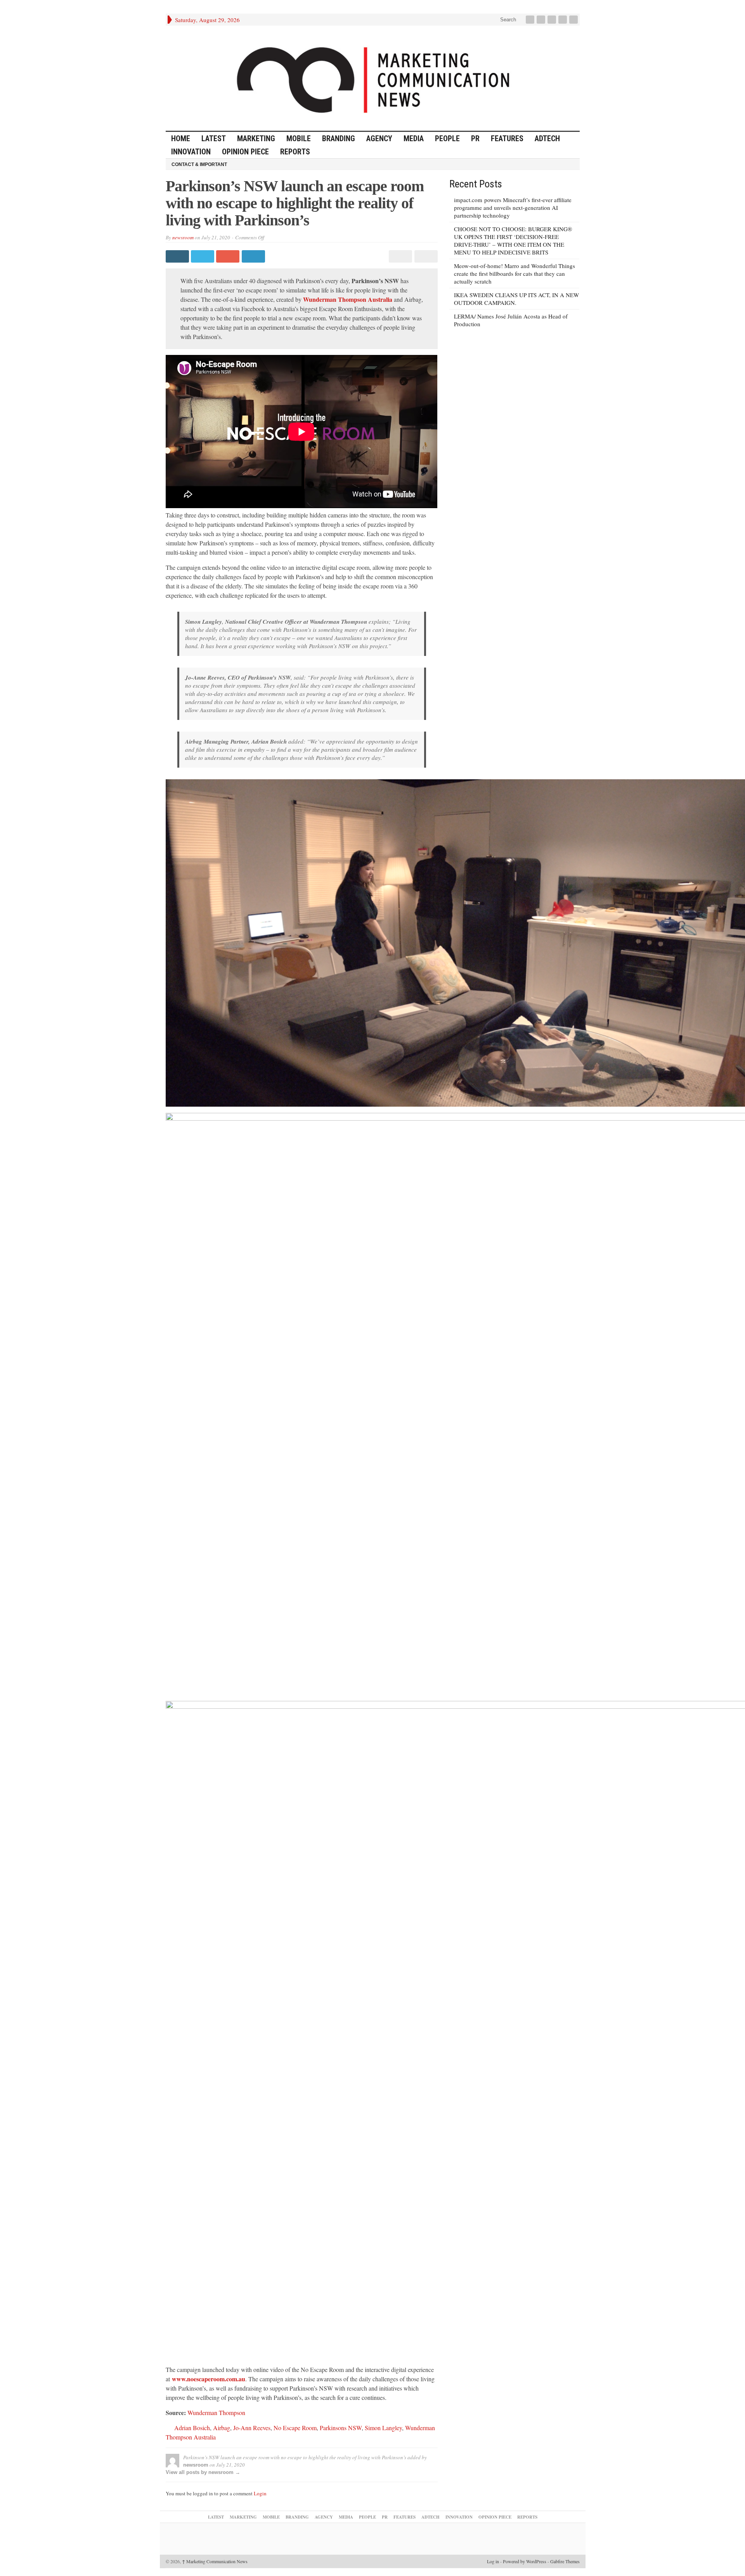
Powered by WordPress (525, 2561)
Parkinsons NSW (341, 2428)
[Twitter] (542, 20)
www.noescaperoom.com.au (209, 2379)
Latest (214, 138)
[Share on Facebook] (178, 256)
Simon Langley (383, 2428)
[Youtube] (563, 20)
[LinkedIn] (553, 20)
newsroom (183, 237)
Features (507, 138)
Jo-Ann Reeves (252, 2428)
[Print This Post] (399, 256)
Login (260, 2493)
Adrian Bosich (192, 2428)
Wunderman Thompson (216, 2413)
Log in (493, 2561)
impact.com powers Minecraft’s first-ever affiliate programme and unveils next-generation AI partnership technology (513, 208)
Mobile (299, 138)
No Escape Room (295, 2428)
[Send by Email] (425, 256)
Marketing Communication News (215, 2561)
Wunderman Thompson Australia (347, 299)
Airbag (222, 2428)
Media (414, 138)
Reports (295, 152)
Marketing (256, 138)
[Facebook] (531, 20)
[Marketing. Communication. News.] (373, 78)
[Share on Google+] (229, 256)
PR (475, 138)
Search (507, 20)
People (447, 138)
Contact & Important (199, 164)
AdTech (547, 138)
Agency (379, 138)
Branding (339, 138)
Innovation (191, 152)
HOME (181, 138)
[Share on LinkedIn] (254, 256)
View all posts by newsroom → (203, 2472)
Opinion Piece (245, 152)
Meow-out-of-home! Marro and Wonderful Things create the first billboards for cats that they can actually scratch (515, 273)
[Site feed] (574, 20)
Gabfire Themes (565, 2561)
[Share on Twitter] (204, 256)
